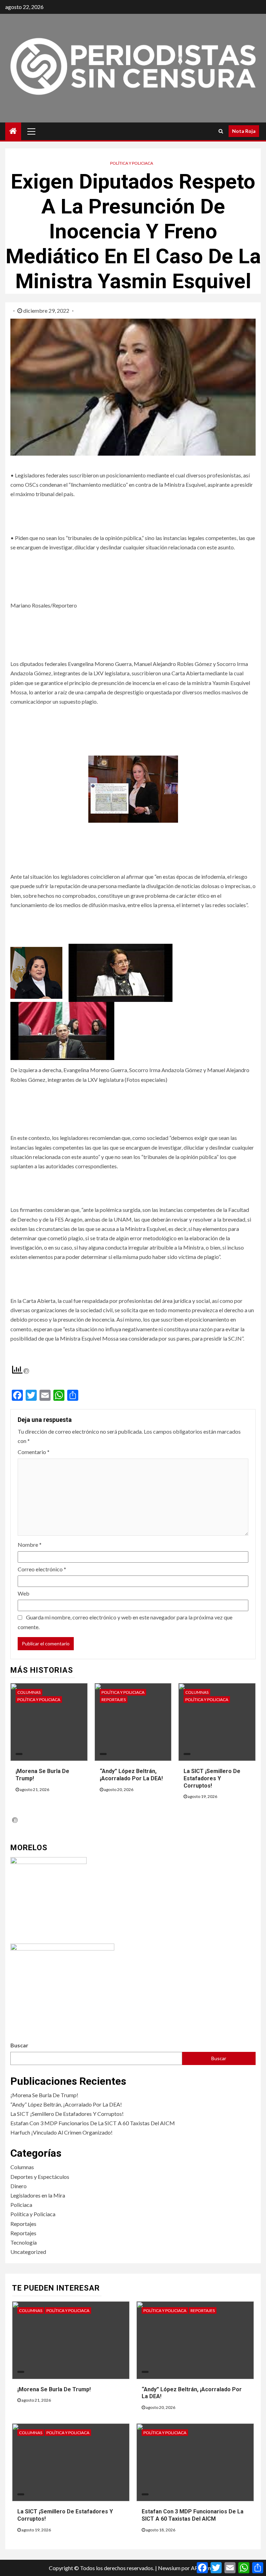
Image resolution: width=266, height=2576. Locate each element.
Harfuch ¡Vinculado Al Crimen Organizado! (61, 2132)
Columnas (29, 1692)
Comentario (34, 1452)
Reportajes (114, 1700)
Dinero (19, 2186)
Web (24, 1593)
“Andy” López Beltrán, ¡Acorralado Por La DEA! (66, 2104)
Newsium (169, 2568)
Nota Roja (244, 131)
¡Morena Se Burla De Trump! (44, 2095)
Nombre (30, 1545)
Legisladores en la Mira (38, 2195)
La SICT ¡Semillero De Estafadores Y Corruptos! (212, 1778)
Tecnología (24, 2242)
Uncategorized (28, 2252)
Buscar (19, 2045)
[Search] (221, 131)
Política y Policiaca (132, 163)
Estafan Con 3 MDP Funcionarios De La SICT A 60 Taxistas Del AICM (93, 2123)
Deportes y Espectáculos (40, 2177)
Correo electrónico (42, 1569)
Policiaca (21, 2205)
